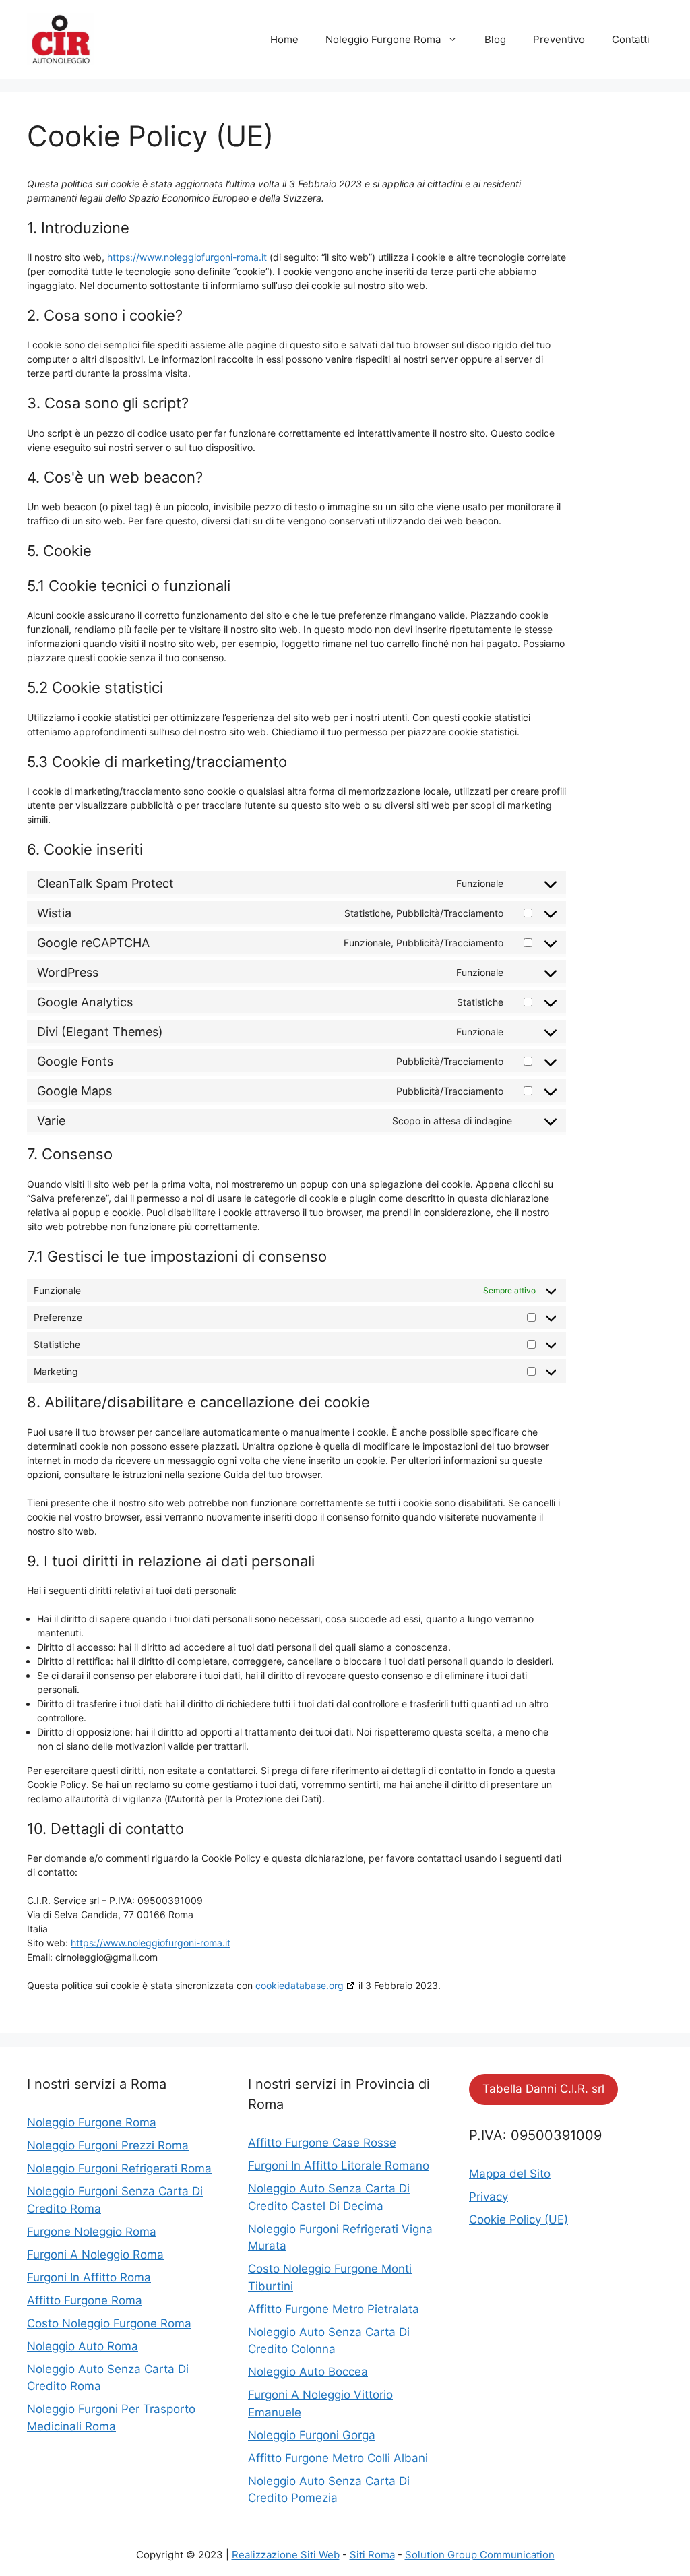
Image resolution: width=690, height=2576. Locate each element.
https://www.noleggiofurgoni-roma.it (187, 257)
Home (284, 39)
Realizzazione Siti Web (286, 2555)
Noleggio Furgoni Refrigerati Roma (119, 2168)
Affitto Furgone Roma (85, 2300)
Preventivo (559, 39)
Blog (495, 39)
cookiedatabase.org (300, 1985)
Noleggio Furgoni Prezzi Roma (108, 2145)
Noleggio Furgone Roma (383, 39)
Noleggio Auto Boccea (308, 2372)
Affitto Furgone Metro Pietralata (334, 2309)
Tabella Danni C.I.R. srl (543, 2089)
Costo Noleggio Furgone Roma (109, 2323)
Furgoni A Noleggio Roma (95, 2255)
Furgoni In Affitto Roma (89, 2277)
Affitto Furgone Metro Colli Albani (338, 2458)
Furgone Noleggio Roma (92, 2232)
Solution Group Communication (480, 2555)
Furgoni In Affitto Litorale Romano (339, 2166)
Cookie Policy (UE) (519, 2219)
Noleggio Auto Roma (83, 2346)
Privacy (489, 2197)
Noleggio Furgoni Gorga (312, 2435)
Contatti (631, 39)
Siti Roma (372, 2555)
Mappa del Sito (510, 2174)
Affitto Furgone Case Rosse (322, 2143)
